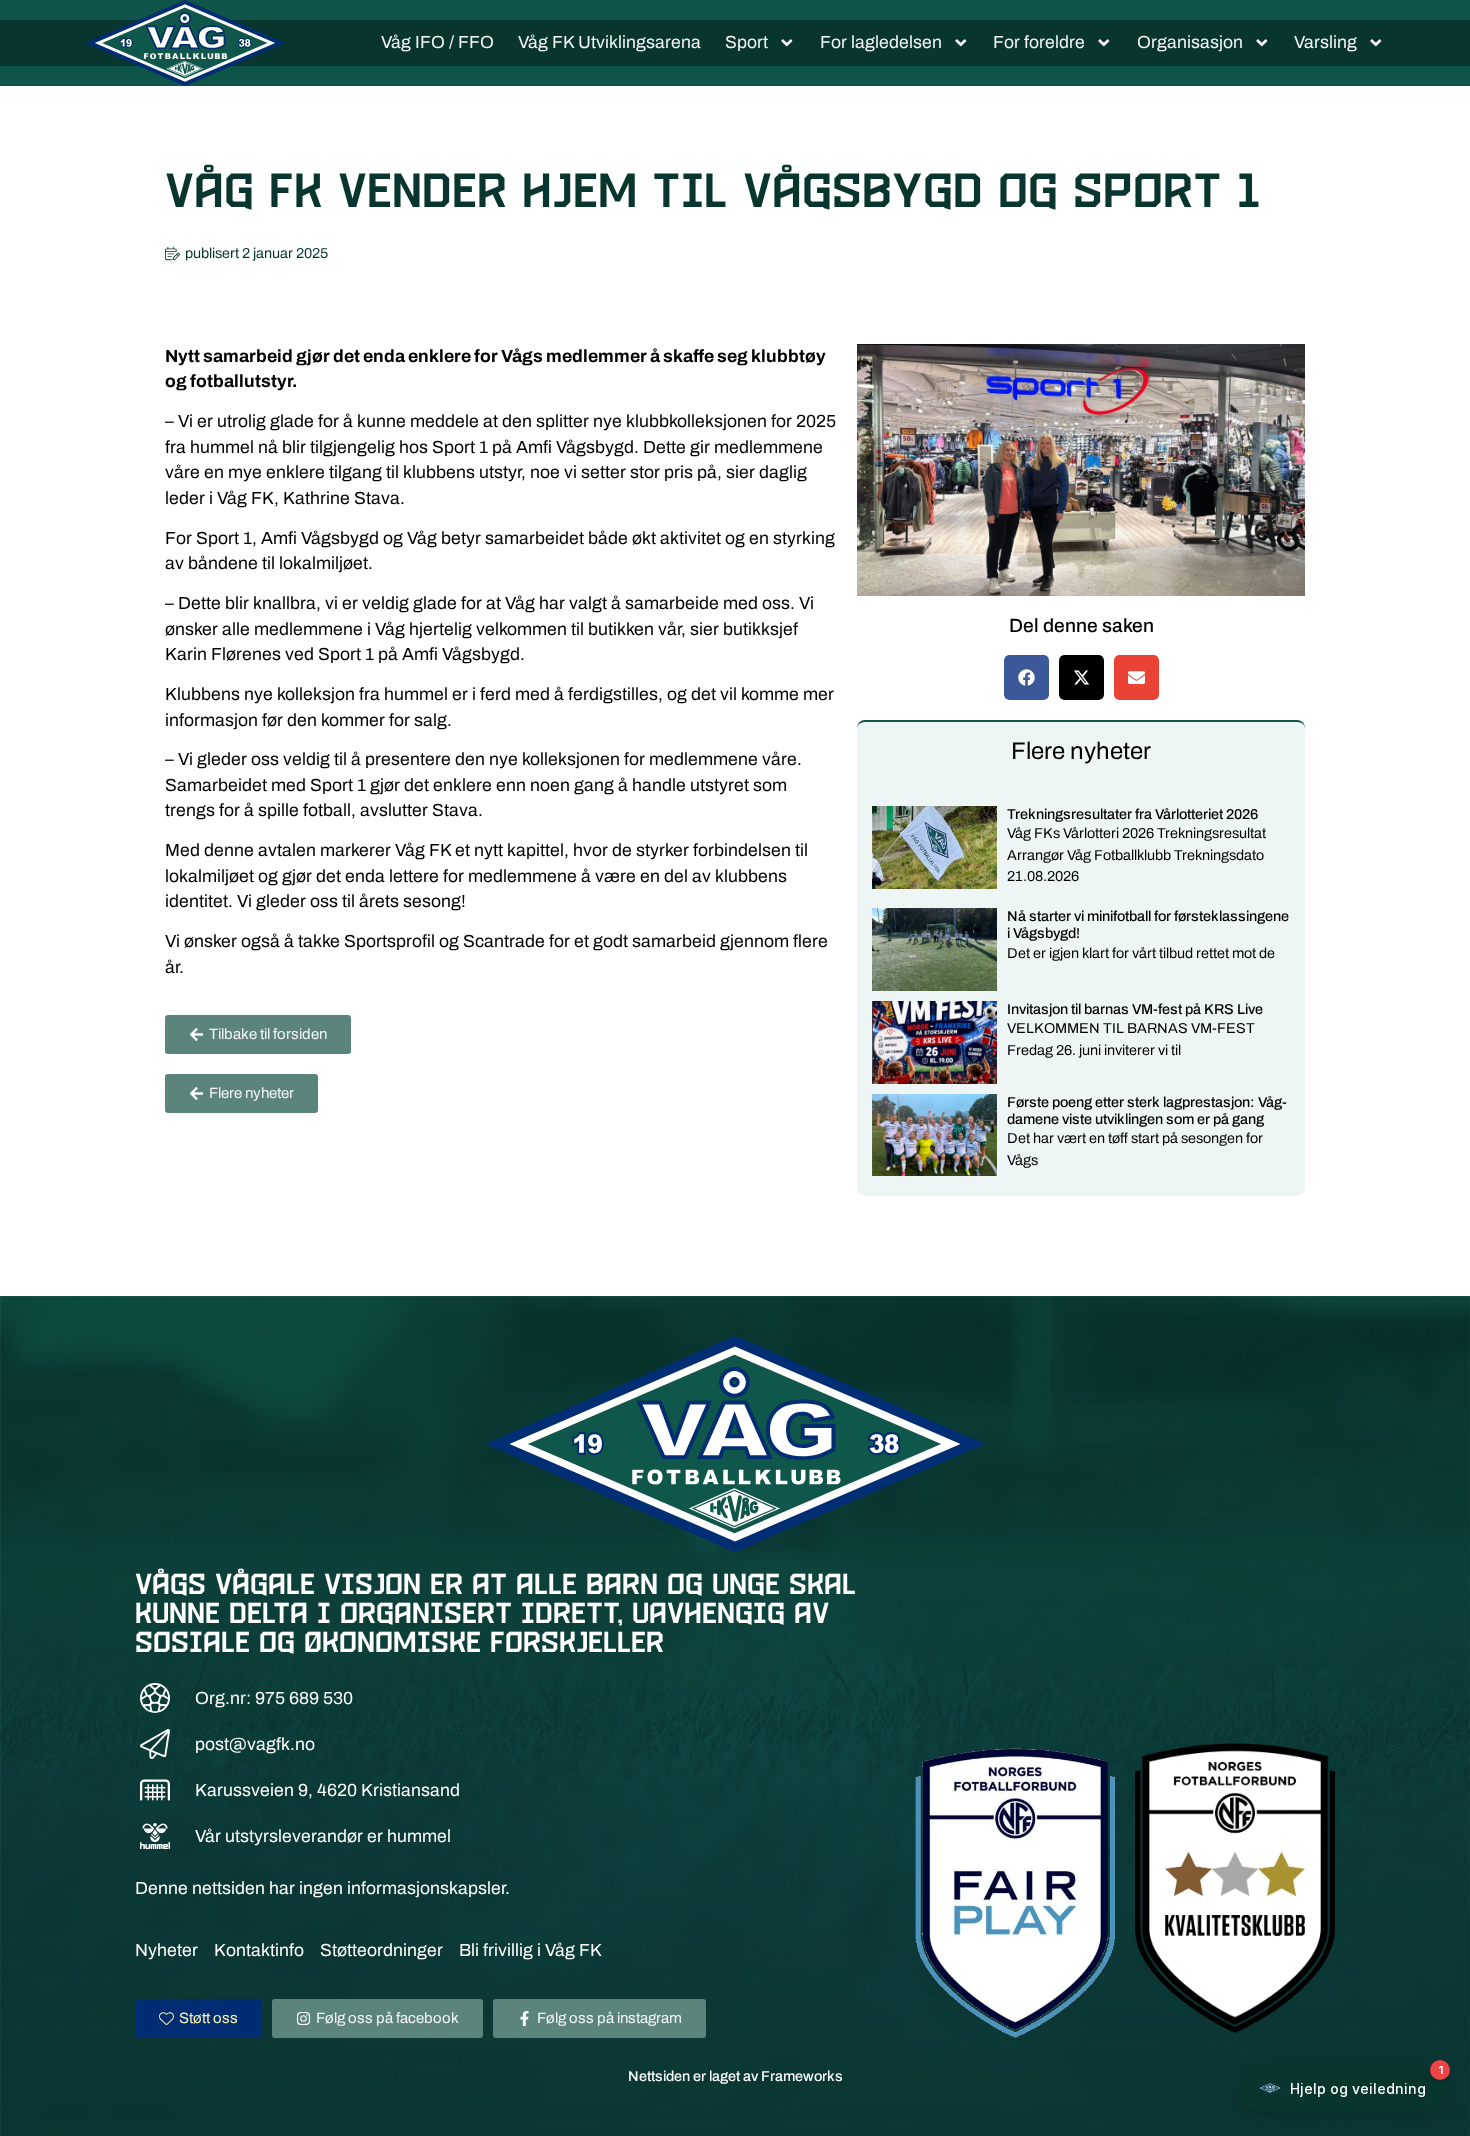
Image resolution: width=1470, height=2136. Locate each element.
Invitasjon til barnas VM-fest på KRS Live (1135, 1009)
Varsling (1325, 42)
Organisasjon (1190, 42)
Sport (746, 42)
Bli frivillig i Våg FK (530, 1950)
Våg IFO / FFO (437, 42)
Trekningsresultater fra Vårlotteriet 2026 (1132, 814)
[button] (1026, 677)
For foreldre (1039, 42)
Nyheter (166, 1950)
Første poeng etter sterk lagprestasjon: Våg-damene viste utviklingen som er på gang (1147, 1110)
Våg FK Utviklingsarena (609, 42)
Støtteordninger (381, 1950)
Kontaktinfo (259, 1950)
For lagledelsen (881, 42)
